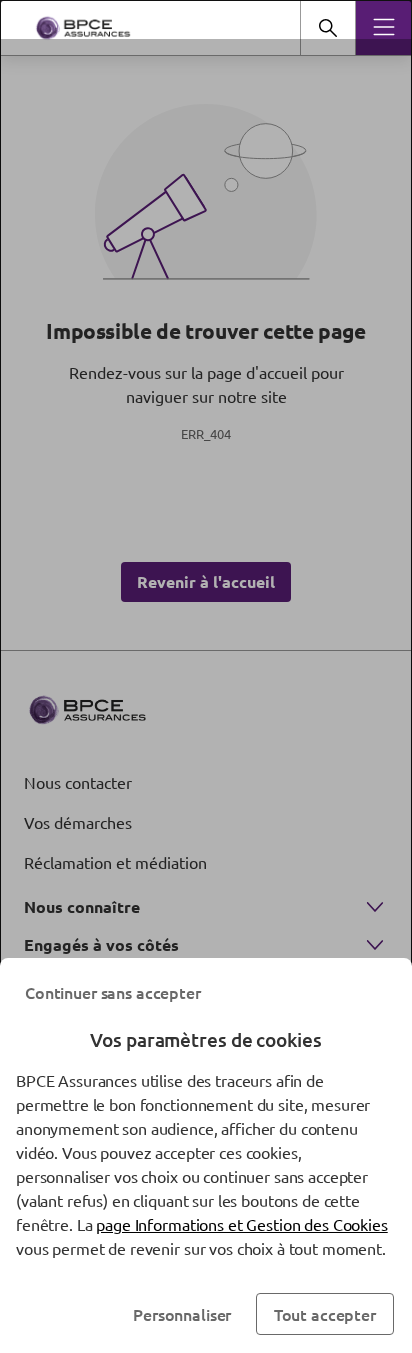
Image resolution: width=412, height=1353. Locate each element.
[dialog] (206, 676)
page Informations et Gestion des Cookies (241, 1224)
